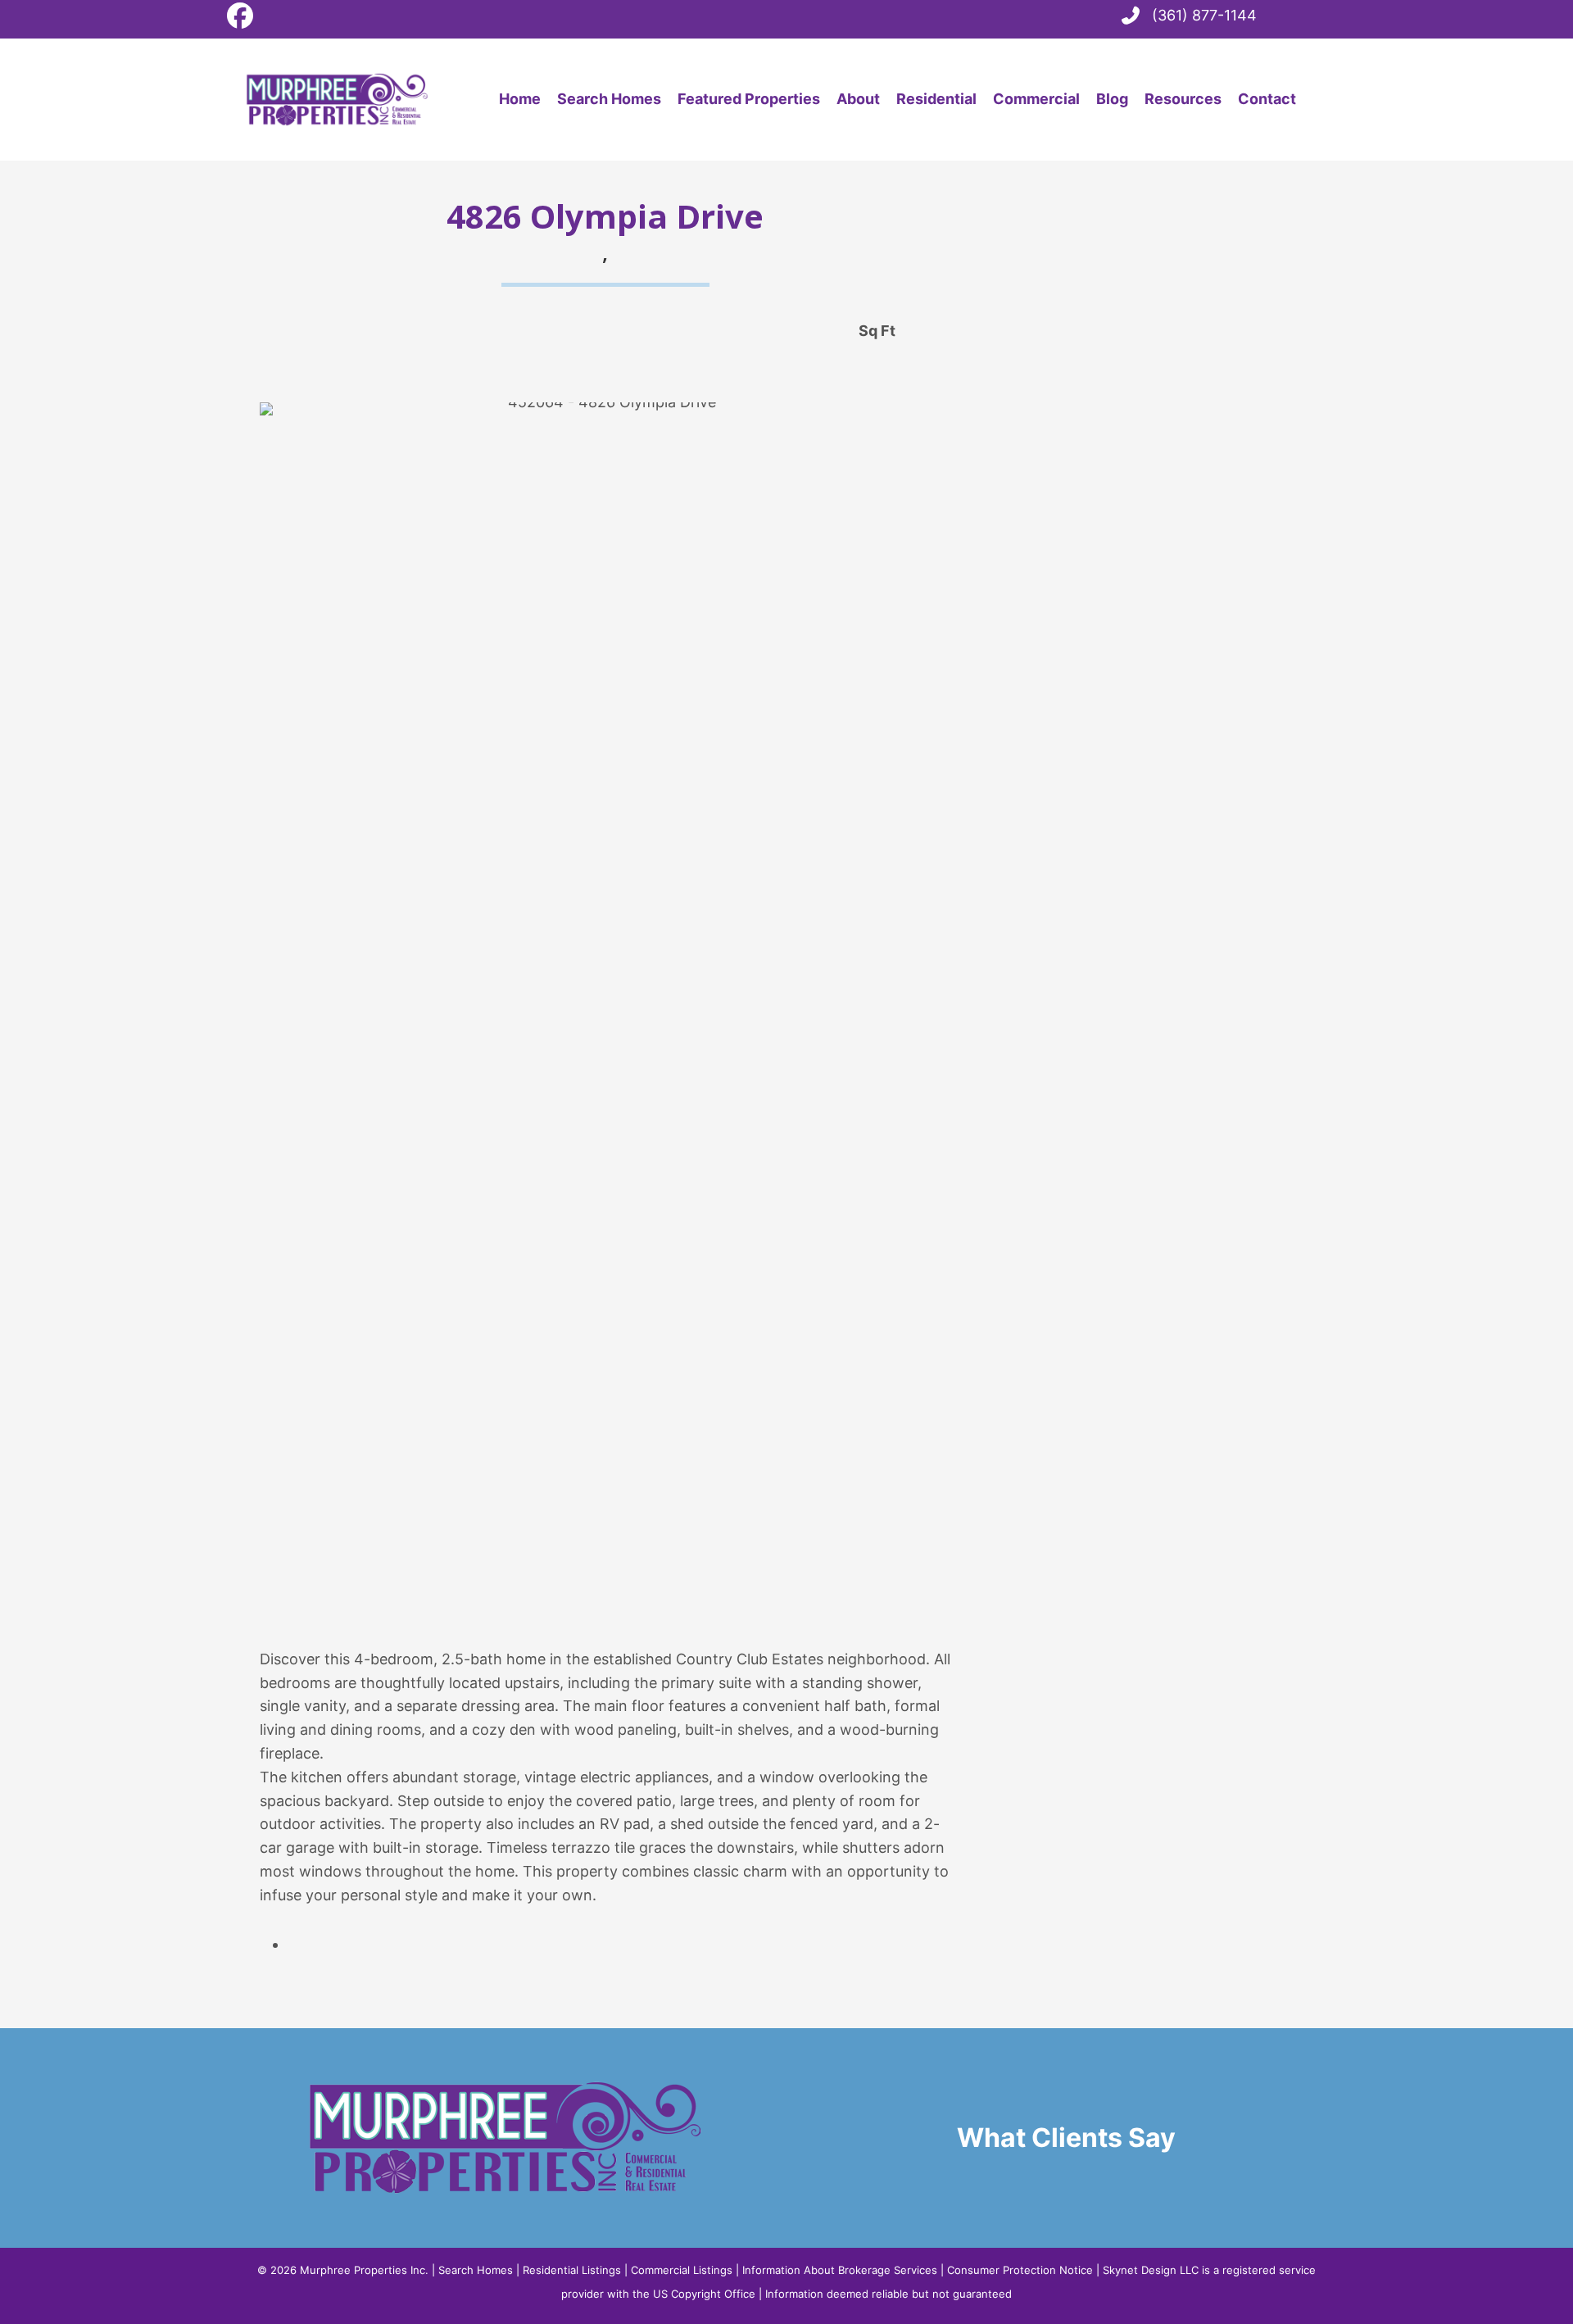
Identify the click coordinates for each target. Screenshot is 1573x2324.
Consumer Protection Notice (1020, 2270)
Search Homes (476, 2270)
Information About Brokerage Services (840, 2270)
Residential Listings (572, 2270)
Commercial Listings (682, 2270)
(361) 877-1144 (1204, 15)
